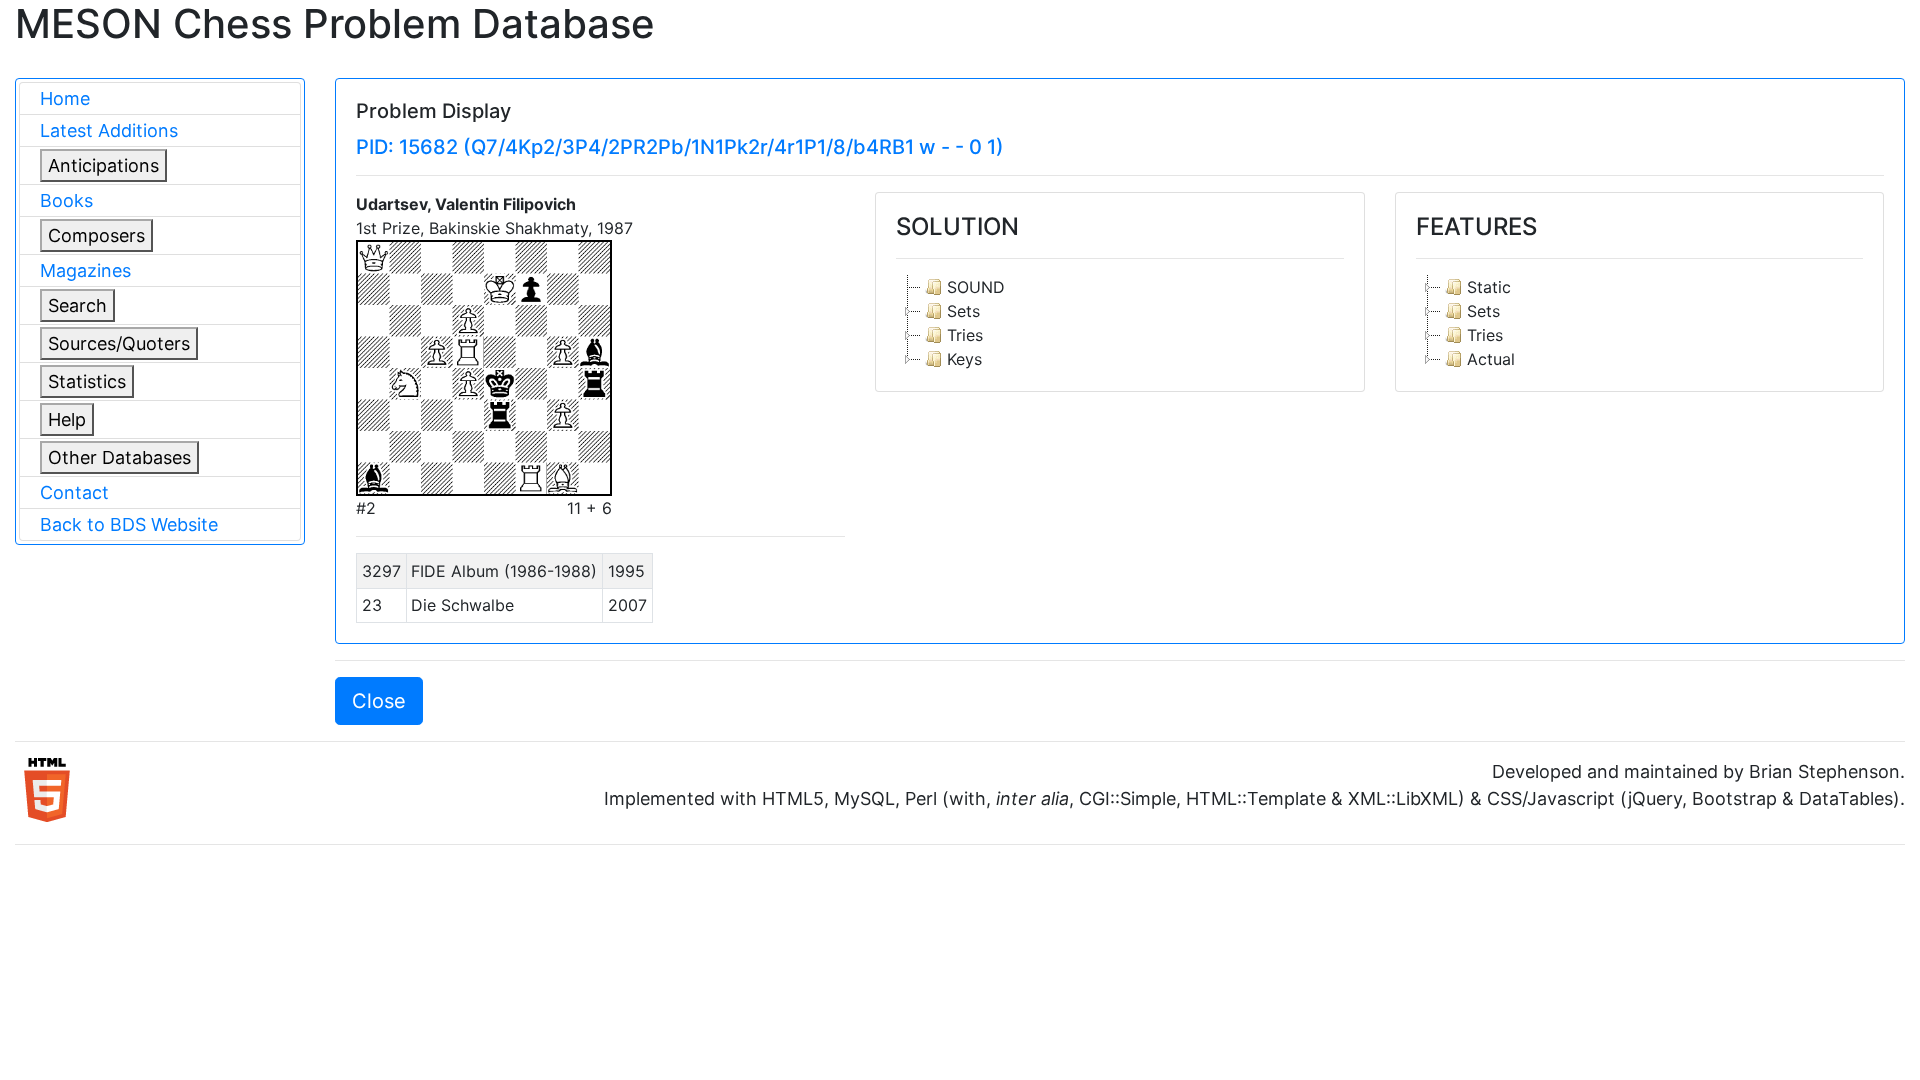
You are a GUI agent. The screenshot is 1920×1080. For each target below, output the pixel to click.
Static (1489, 287)
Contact (74, 492)
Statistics (87, 381)
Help (67, 419)
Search (77, 305)
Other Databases (119, 457)
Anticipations (103, 165)
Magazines (85, 270)
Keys (964, 359)
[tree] (1119, 323)
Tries (965, 335)
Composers (96, 235)
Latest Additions (109, 130)
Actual (1491, 359)
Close (379, 701)
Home (65, 98)
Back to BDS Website (129, 524)
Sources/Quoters (119, 343)
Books (66, 200)
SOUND (976, 287)
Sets (963, 311)
